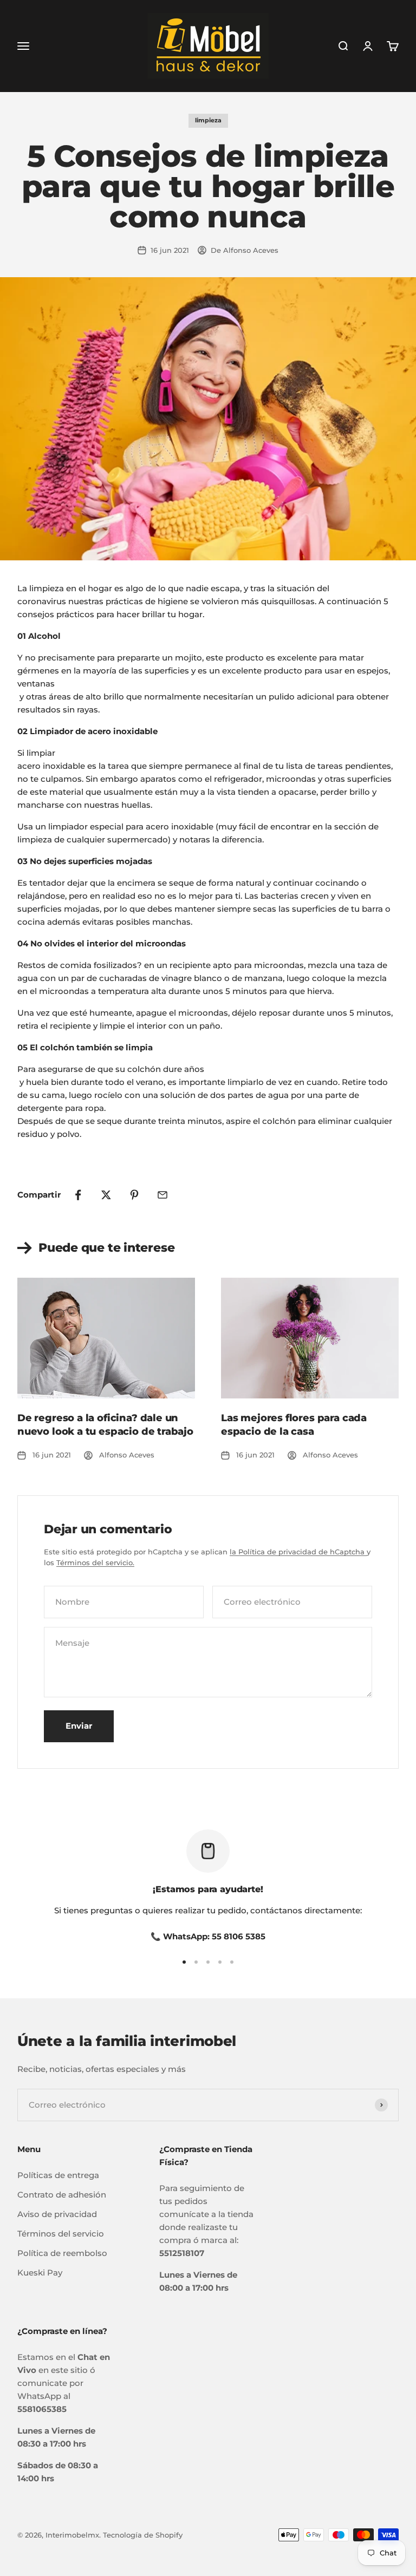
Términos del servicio (61, 2234)
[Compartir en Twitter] (106, 1195)
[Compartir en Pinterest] (134, 1195)
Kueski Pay (40, 2273)
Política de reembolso (62, 2253)
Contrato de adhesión (62, 2195)
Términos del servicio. (95, 1562)
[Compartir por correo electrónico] (162, 1195)
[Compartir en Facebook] (78, 1195)
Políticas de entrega (58, 2175)
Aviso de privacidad (57, 2214)
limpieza (208, 120)
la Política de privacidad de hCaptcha (298, 1552)
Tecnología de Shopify (143, 2535)
